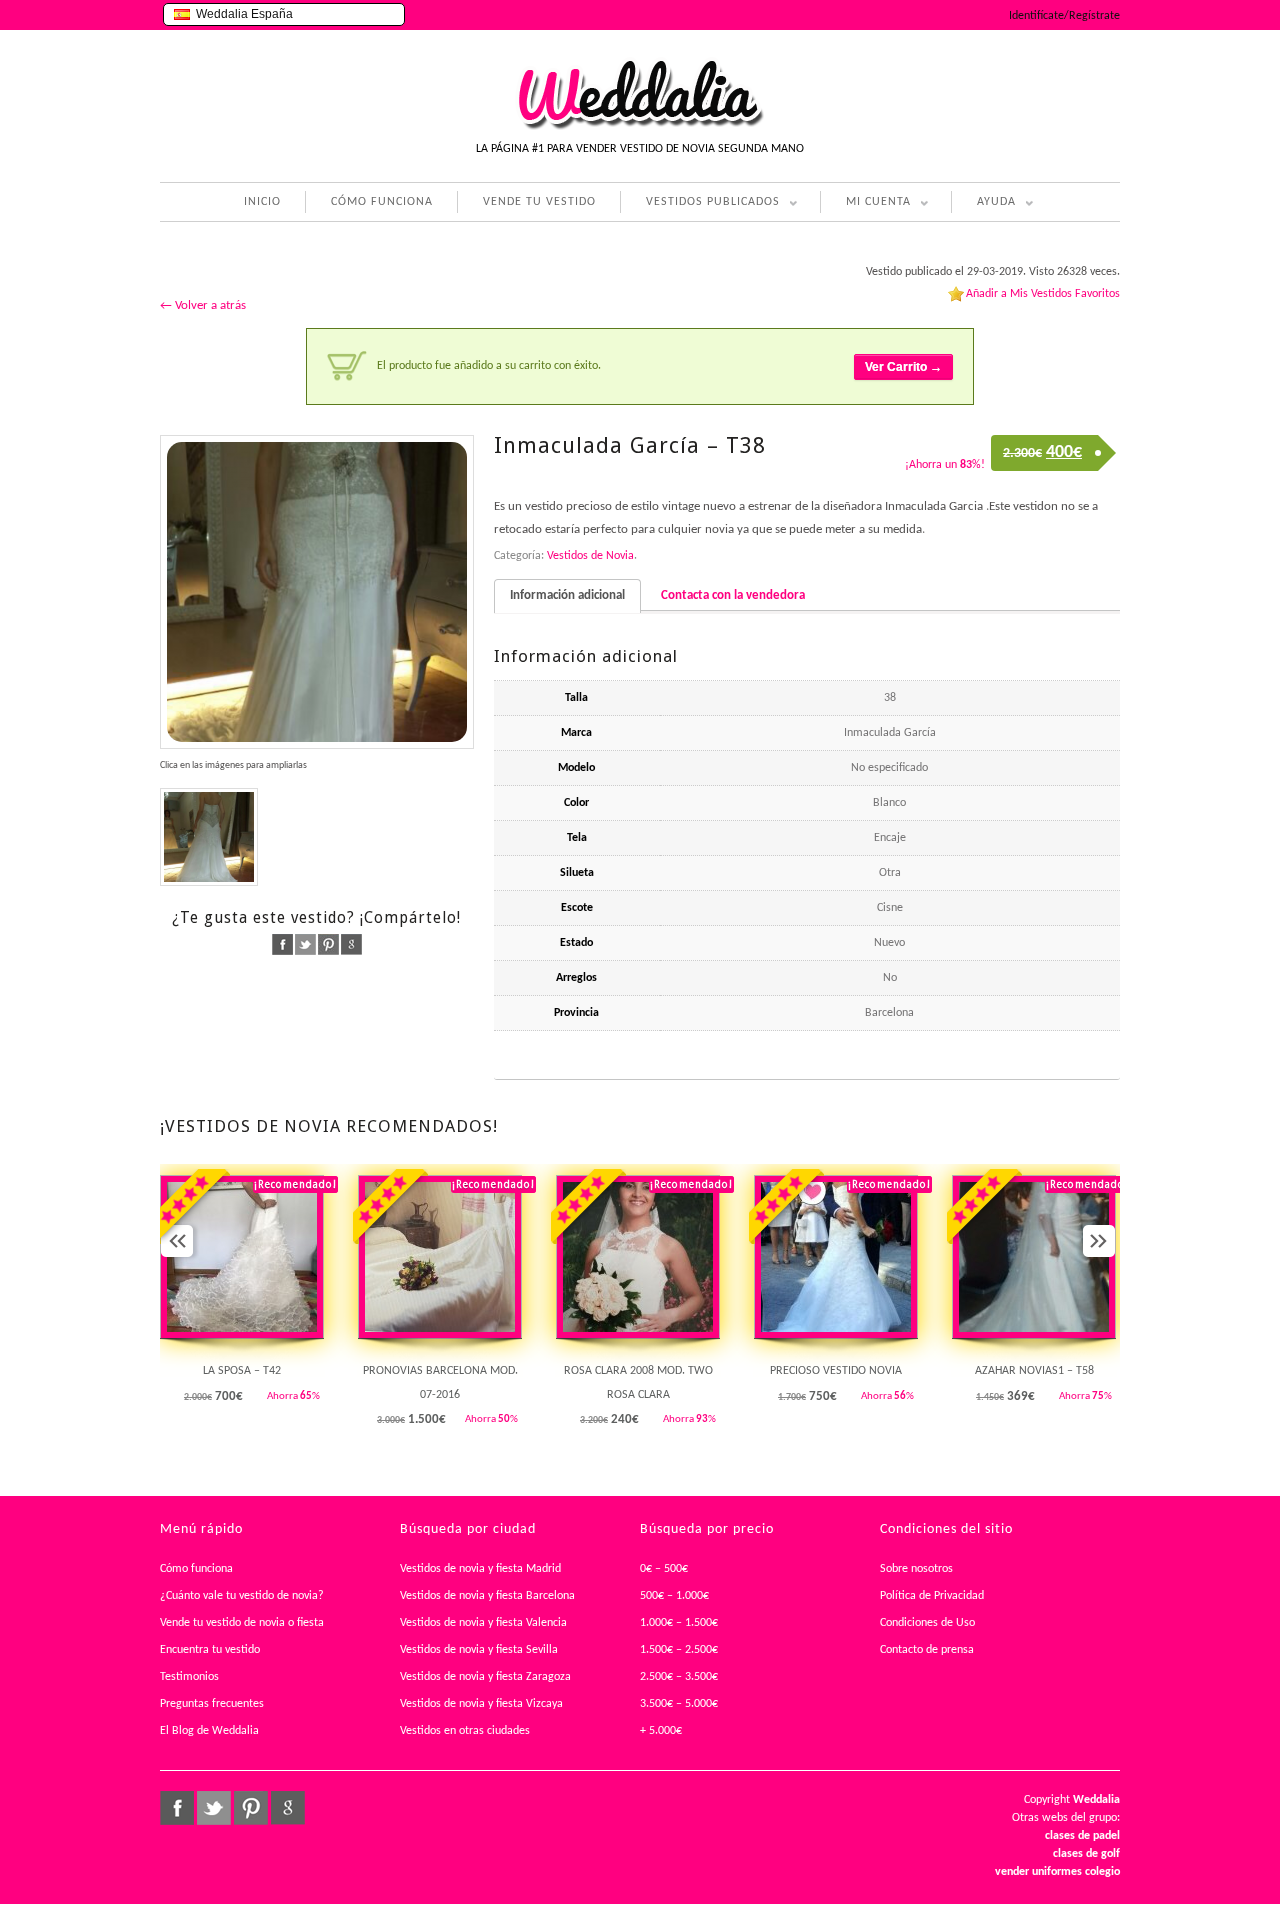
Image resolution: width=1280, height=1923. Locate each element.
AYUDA (983, 204)
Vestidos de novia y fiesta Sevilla (479, 1650)
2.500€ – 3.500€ (679, 1677)
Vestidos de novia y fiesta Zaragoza (485, 1677)
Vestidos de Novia (590, 556)
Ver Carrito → (903, 367)
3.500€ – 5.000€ (679, 1704)
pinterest (328, 944)
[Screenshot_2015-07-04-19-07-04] (209, 837)
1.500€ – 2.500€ (679, 1650)
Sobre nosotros (916, 1569)
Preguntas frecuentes (212, 1704)
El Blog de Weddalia (209, 1731)
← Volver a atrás (203, 305)
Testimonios (189, 1677)
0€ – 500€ (664, 1569)
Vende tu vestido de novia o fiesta (242, 1623)
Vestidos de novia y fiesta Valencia (483, 1623)
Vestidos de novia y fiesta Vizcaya (481, 1704)
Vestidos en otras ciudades (465, 1731)
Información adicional (567, 595)
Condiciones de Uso (927, 1623)
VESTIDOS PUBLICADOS (700, 204)
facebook (282, 944)
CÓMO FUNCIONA (382, 202)
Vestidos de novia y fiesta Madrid (480, 1569)
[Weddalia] (640, 127)
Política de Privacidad (932, 1596)
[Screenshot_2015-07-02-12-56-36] (317, 592)
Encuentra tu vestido (210, 1650)
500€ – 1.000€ (674, 1596)
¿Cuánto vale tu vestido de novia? (242, 1596)
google (351, 944)
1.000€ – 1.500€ (679, 1623)
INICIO (262, 202)
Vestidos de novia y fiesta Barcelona (487, 1596)
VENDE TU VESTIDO (539, 202)
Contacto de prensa (927, 1650)
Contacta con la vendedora (733, 595)
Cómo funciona (196, 1569)
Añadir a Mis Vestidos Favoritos (1043, 294)
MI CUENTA (865, 204)
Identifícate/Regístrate (1064, 16)
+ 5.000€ (661, 1731)
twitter (305, 944)
